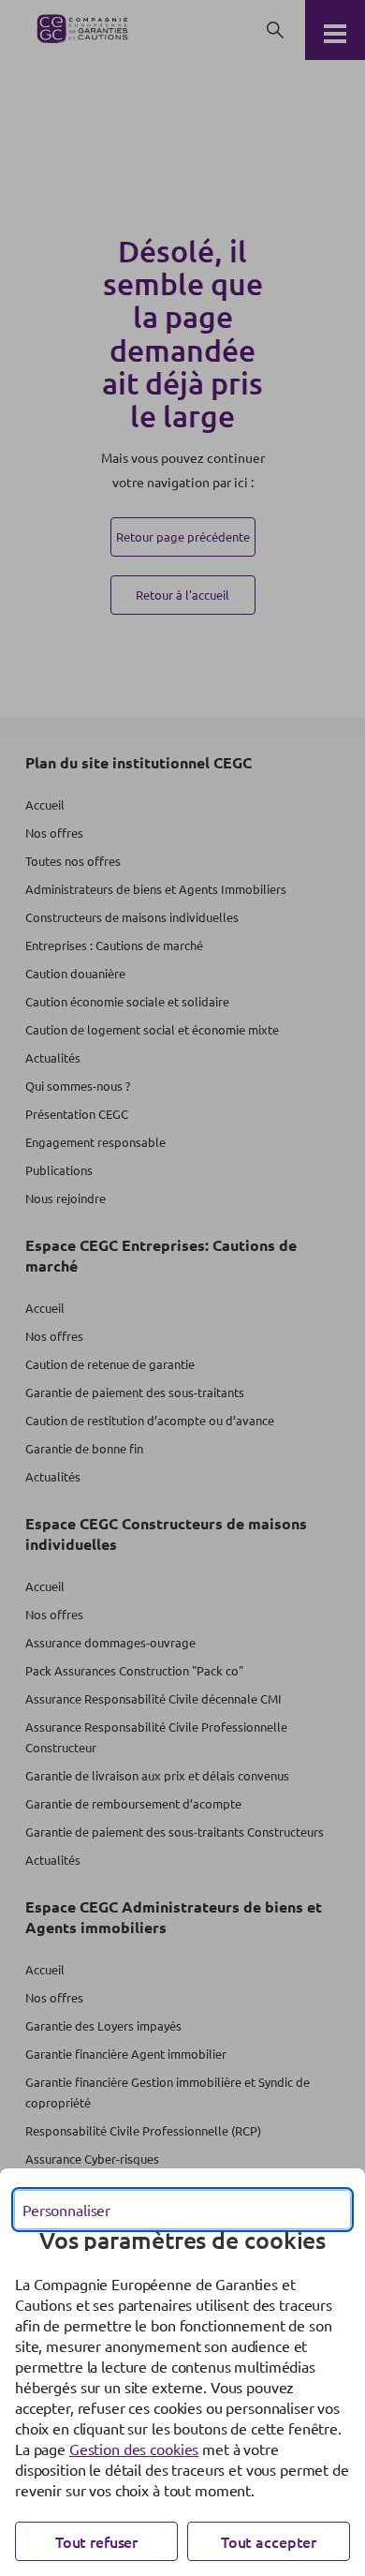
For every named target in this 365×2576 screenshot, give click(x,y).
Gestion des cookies (134, 2449)
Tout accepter (269, 2541)
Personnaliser (66, 2210)
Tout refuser (96, 2541)
